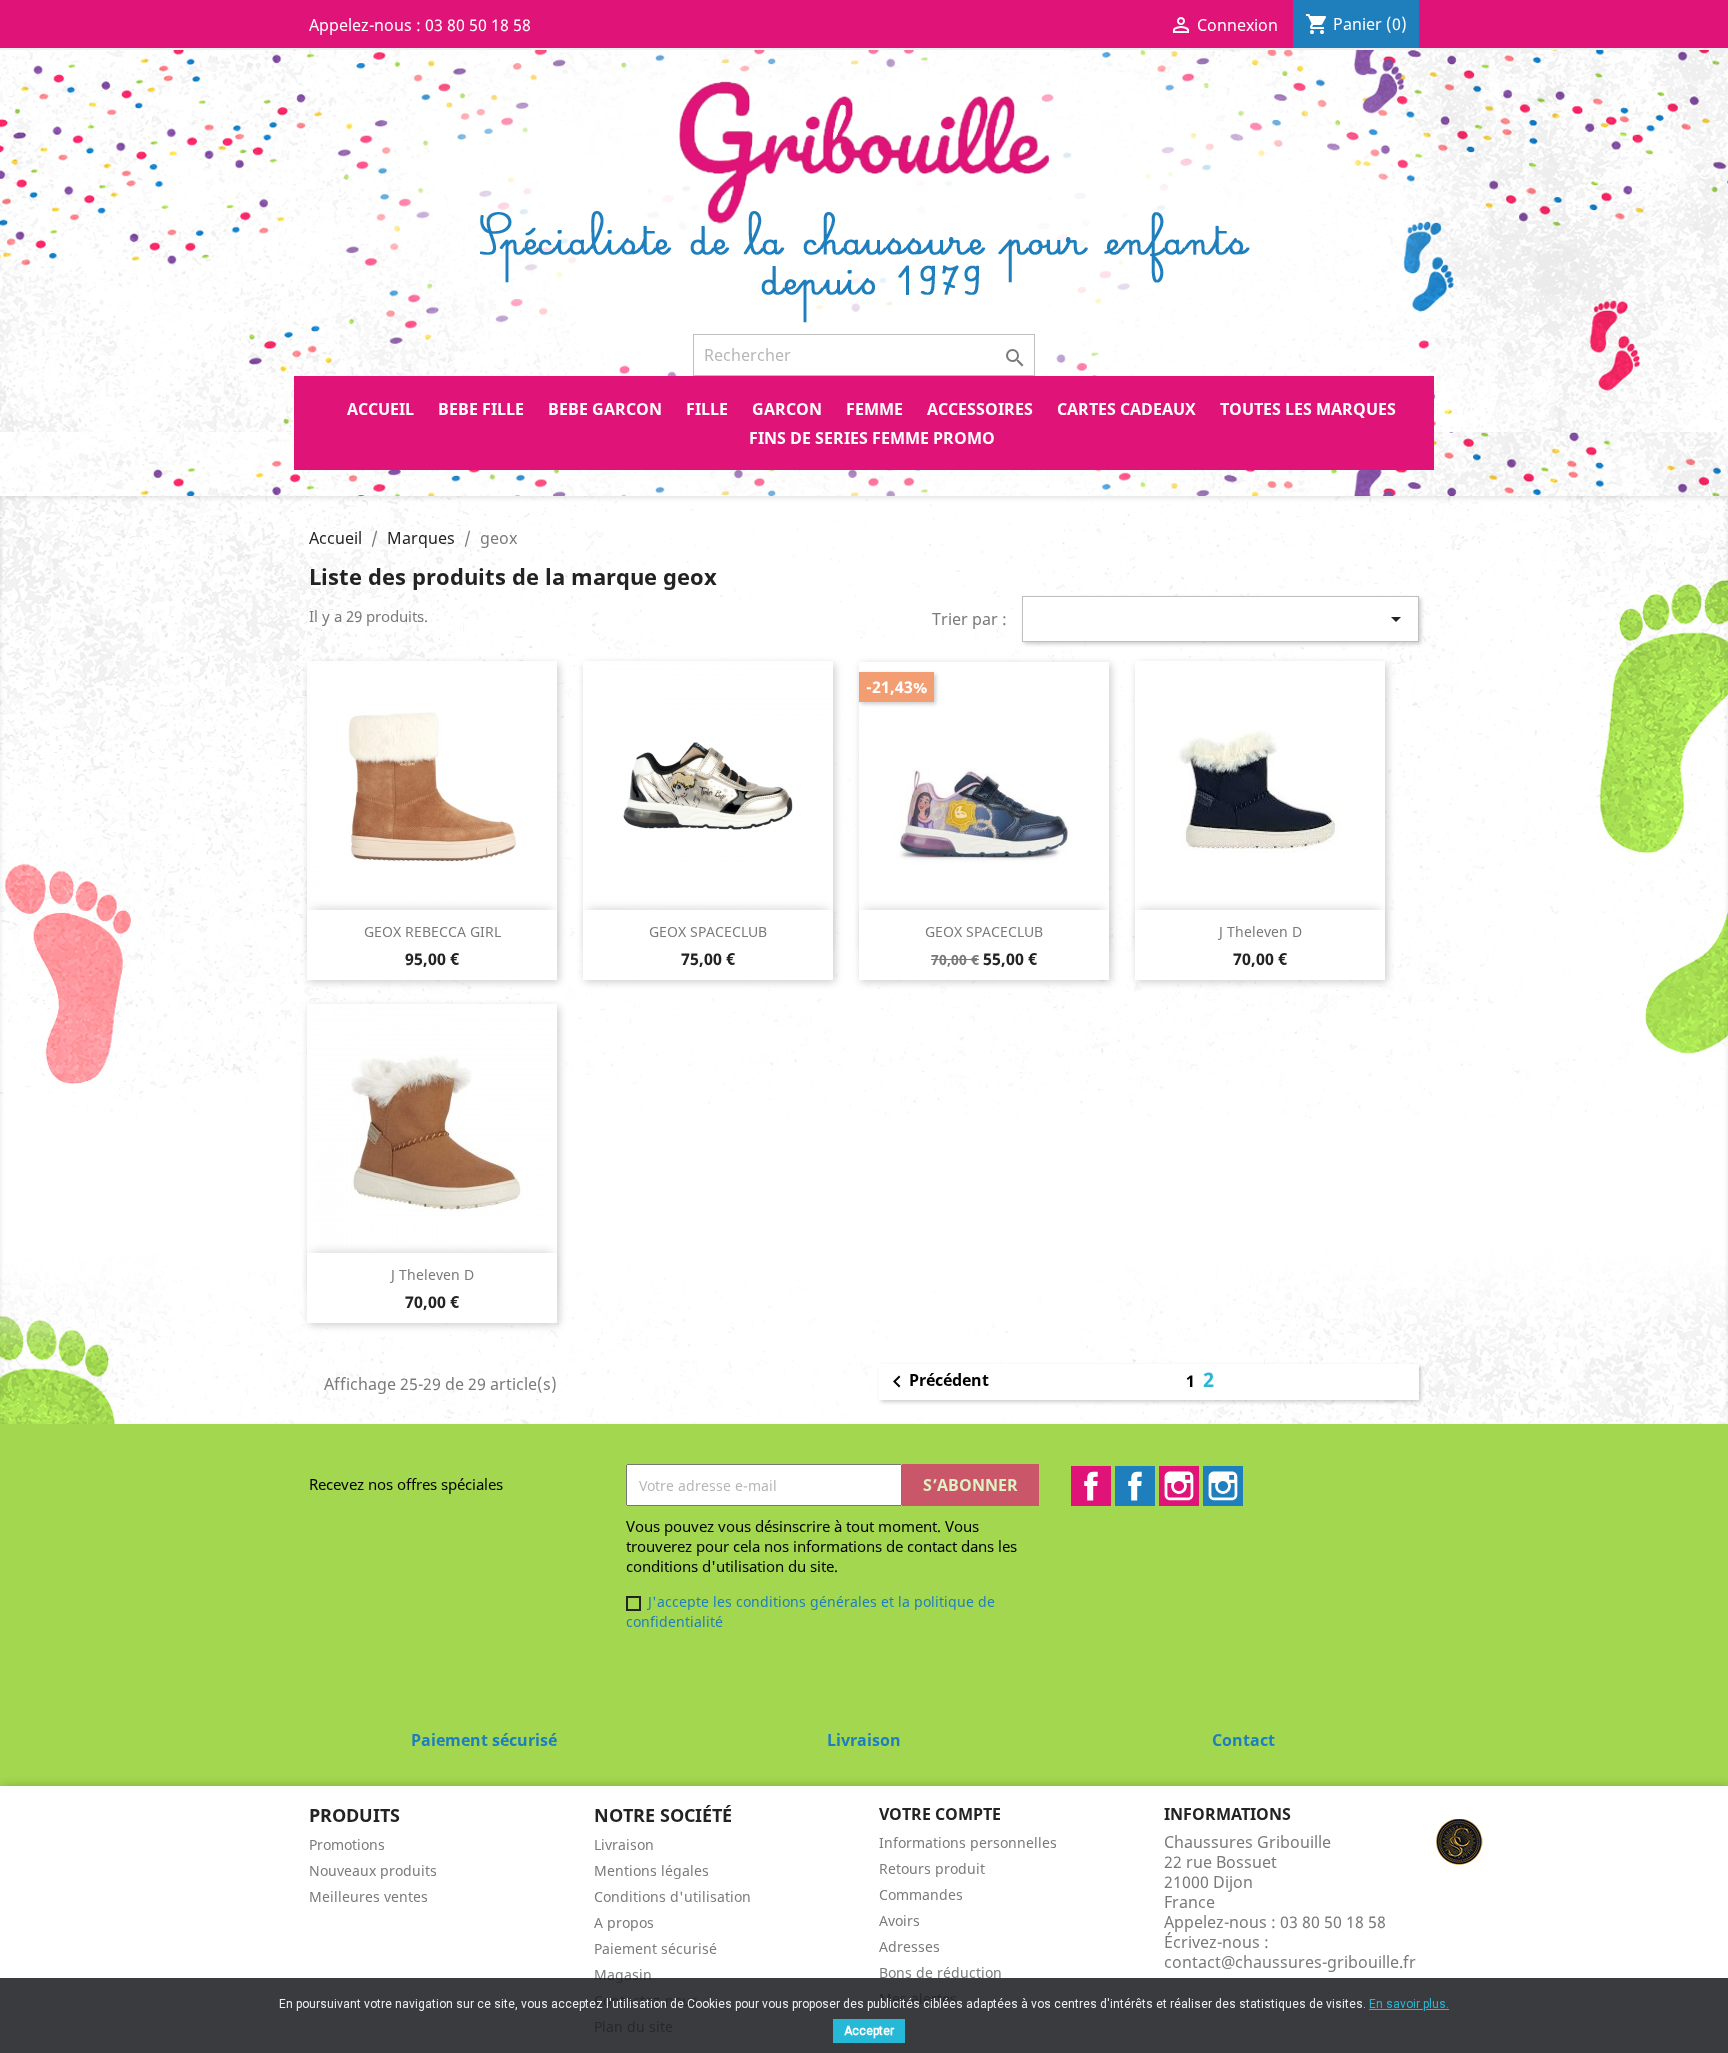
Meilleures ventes (368, 1896)
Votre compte (940, 1814)
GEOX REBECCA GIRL (432, 931)
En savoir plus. (1409, 2004)
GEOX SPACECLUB (708, 931)
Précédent (937, 1382)
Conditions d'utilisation (672, 1896)
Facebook (1091, 1486)
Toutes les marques (1308, 409)
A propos (624, 1922)
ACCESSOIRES (980, 409)
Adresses (909, 1946)
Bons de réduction (940, 1972)
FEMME (874, 409)
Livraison (624, 1844)
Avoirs (899, 1920)
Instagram (1179, 1486)
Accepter (869, 2031)
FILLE (707, 409)
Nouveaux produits (373, 1870)
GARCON (787, 409)
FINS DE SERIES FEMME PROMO (872, 438)
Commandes (921, 1894)
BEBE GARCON (605, 409)
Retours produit (932, 1868)
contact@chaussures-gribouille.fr (1290, 1962)
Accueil (380, 409)
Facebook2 (1135, 1486)
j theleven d (1260, 931)
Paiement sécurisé (655, 1948)
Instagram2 (1223, 1486)
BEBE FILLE (481, 409)
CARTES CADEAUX (1126, 409)
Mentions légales (651, 1870)
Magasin (623, 1974)
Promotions (347, 1844)
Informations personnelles (968, 1842)
